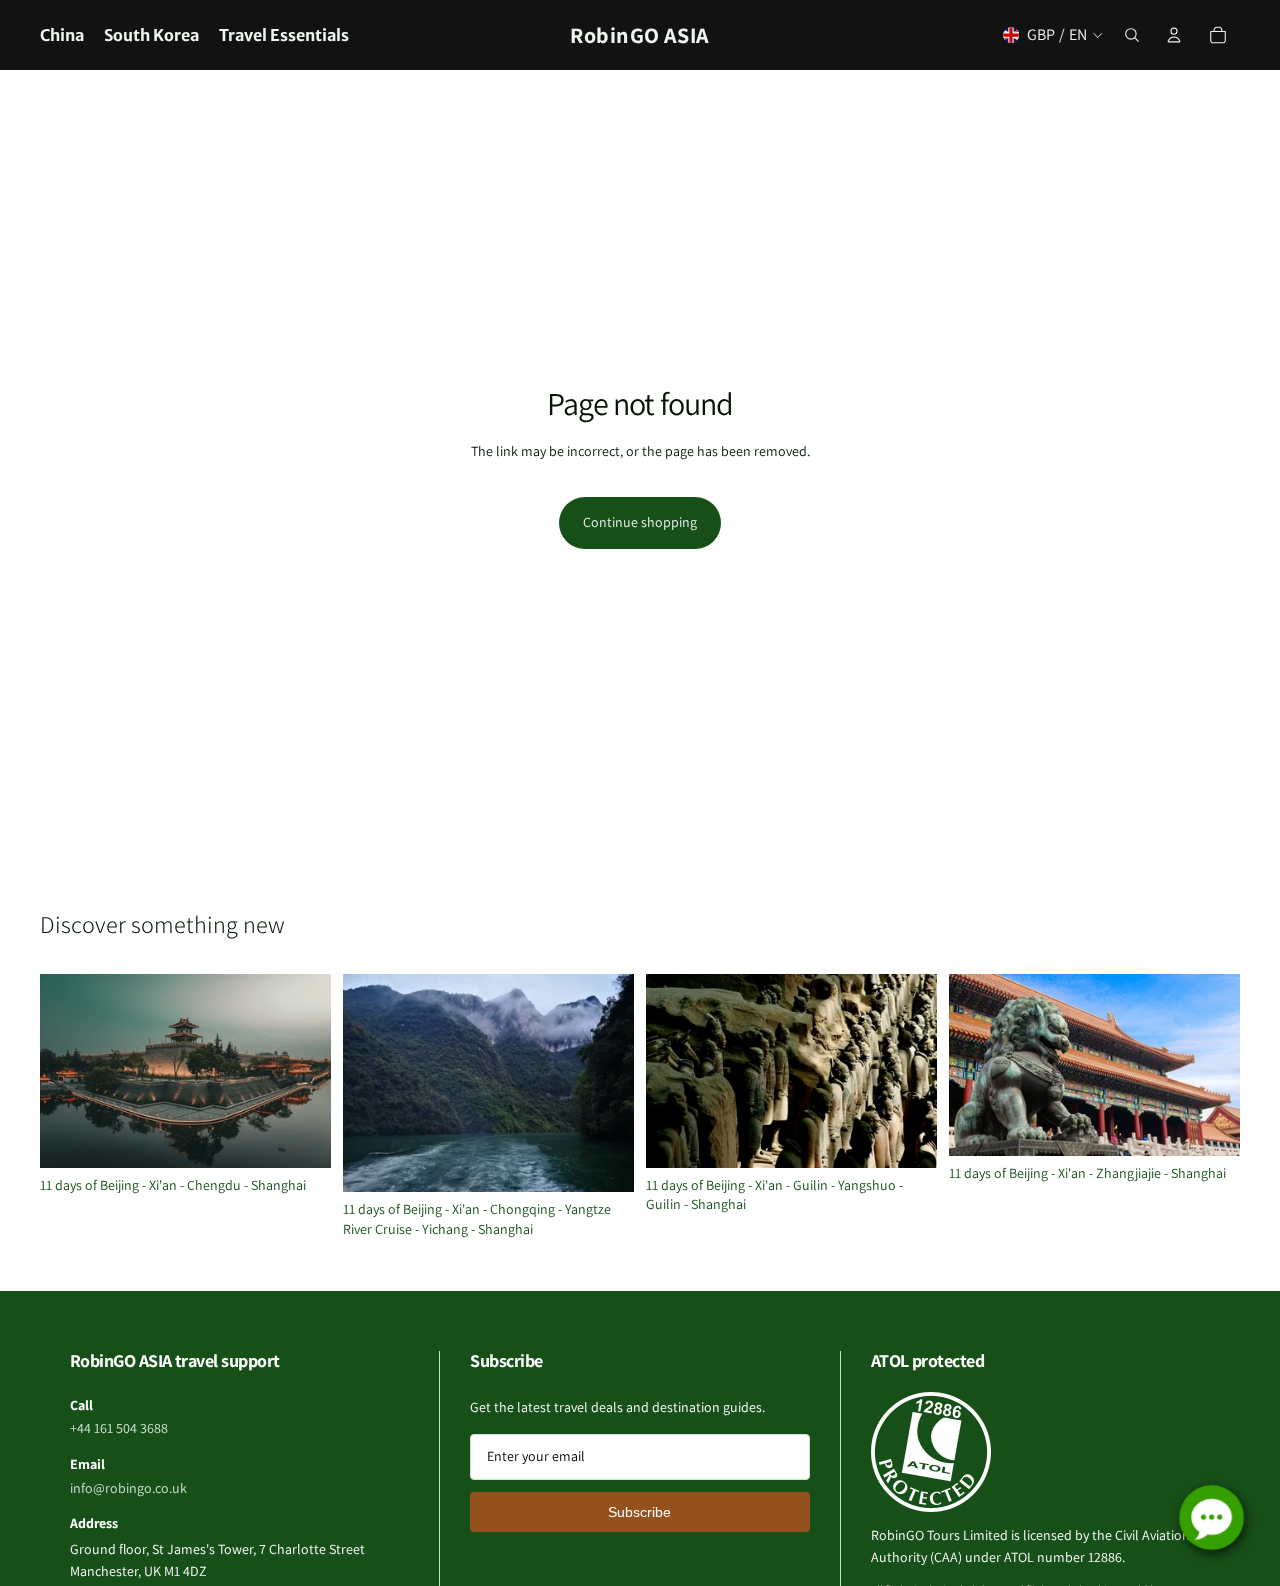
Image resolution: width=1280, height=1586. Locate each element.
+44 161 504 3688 (119, 1428)
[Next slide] (301, 1071)
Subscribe (639, 1512)
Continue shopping (640, 522)
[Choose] (300, 1137)
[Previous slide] (70, 1071)
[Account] (1174, 35)
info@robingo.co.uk (128, 1488)
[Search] (1132, 35)
